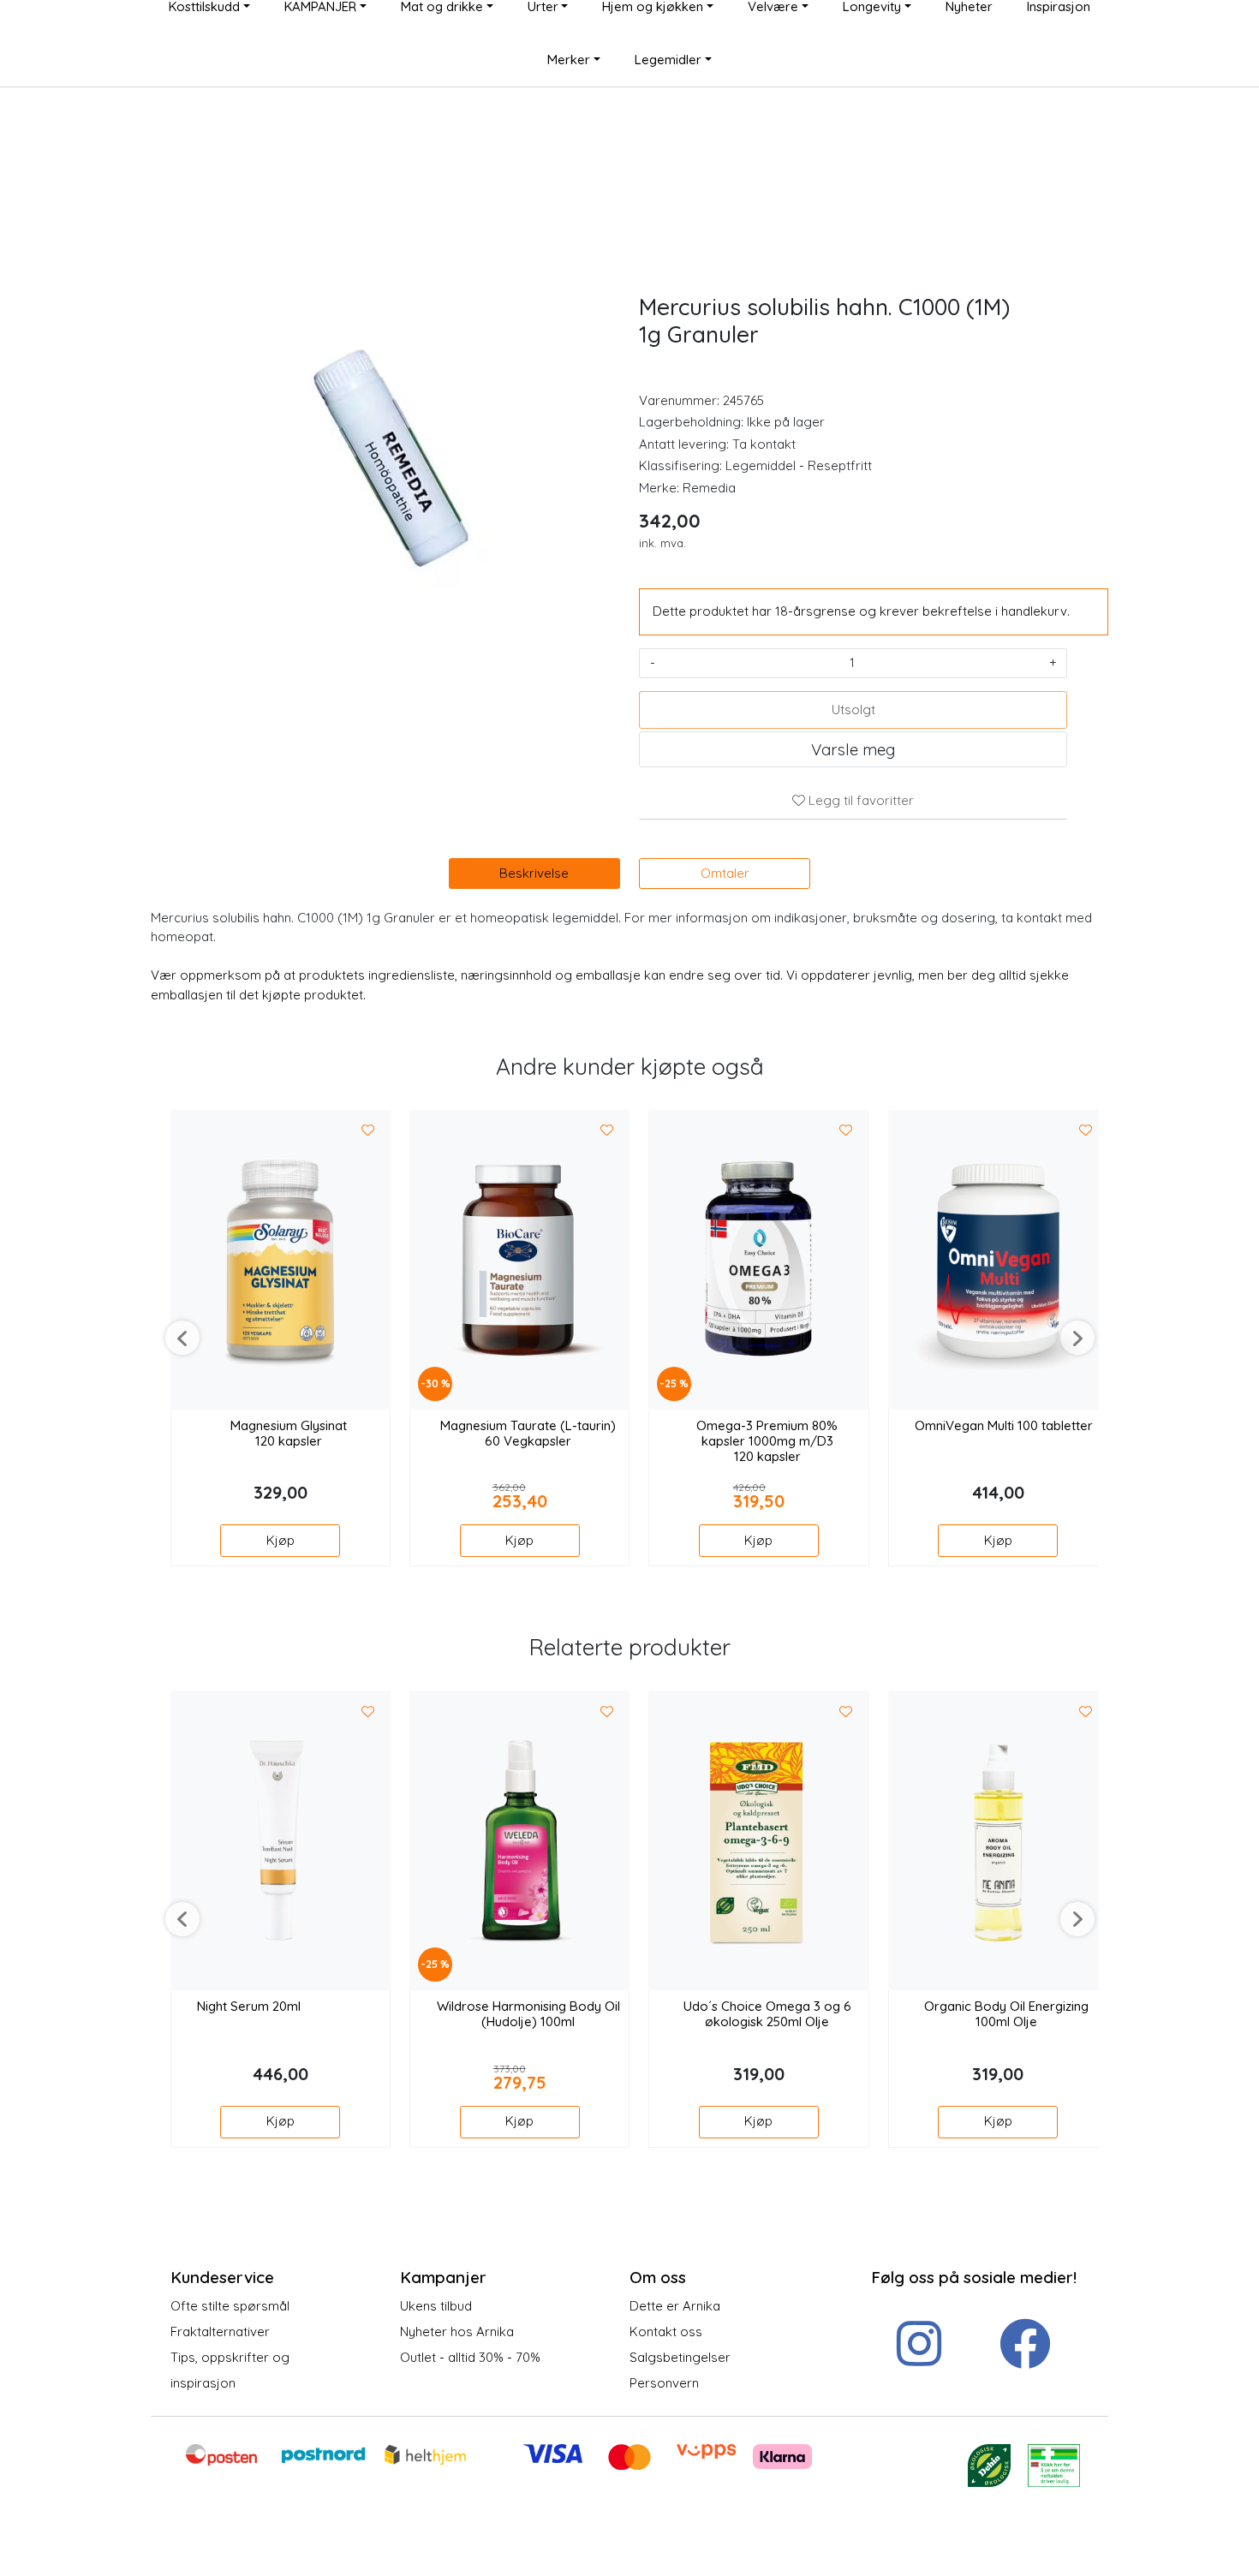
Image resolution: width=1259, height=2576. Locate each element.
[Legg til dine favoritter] (368, 1131)
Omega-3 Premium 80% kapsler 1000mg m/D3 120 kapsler (767, 1441)
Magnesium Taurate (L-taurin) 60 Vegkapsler (528, 1434)
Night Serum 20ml (249, 2007)
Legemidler (668, 60)
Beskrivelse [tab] (534, 873)
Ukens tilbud (436, 2306)
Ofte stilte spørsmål (230, 2306)
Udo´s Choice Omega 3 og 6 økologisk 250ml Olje (767, 2014)
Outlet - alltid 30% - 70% (470, 2357)
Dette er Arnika (675, 2306)
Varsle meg (853, 749)
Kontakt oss (666, 2332)
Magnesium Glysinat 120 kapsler (289, 1434)
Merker (569, 60)
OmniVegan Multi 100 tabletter (1004, 1426)
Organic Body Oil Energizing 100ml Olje (1006, 2014)
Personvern (664, 2383)
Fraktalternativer (220, 2332)
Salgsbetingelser (680, 2357)
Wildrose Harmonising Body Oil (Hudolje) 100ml (528, 2014)
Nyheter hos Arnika (457, 2332)
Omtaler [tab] (725, 873)
